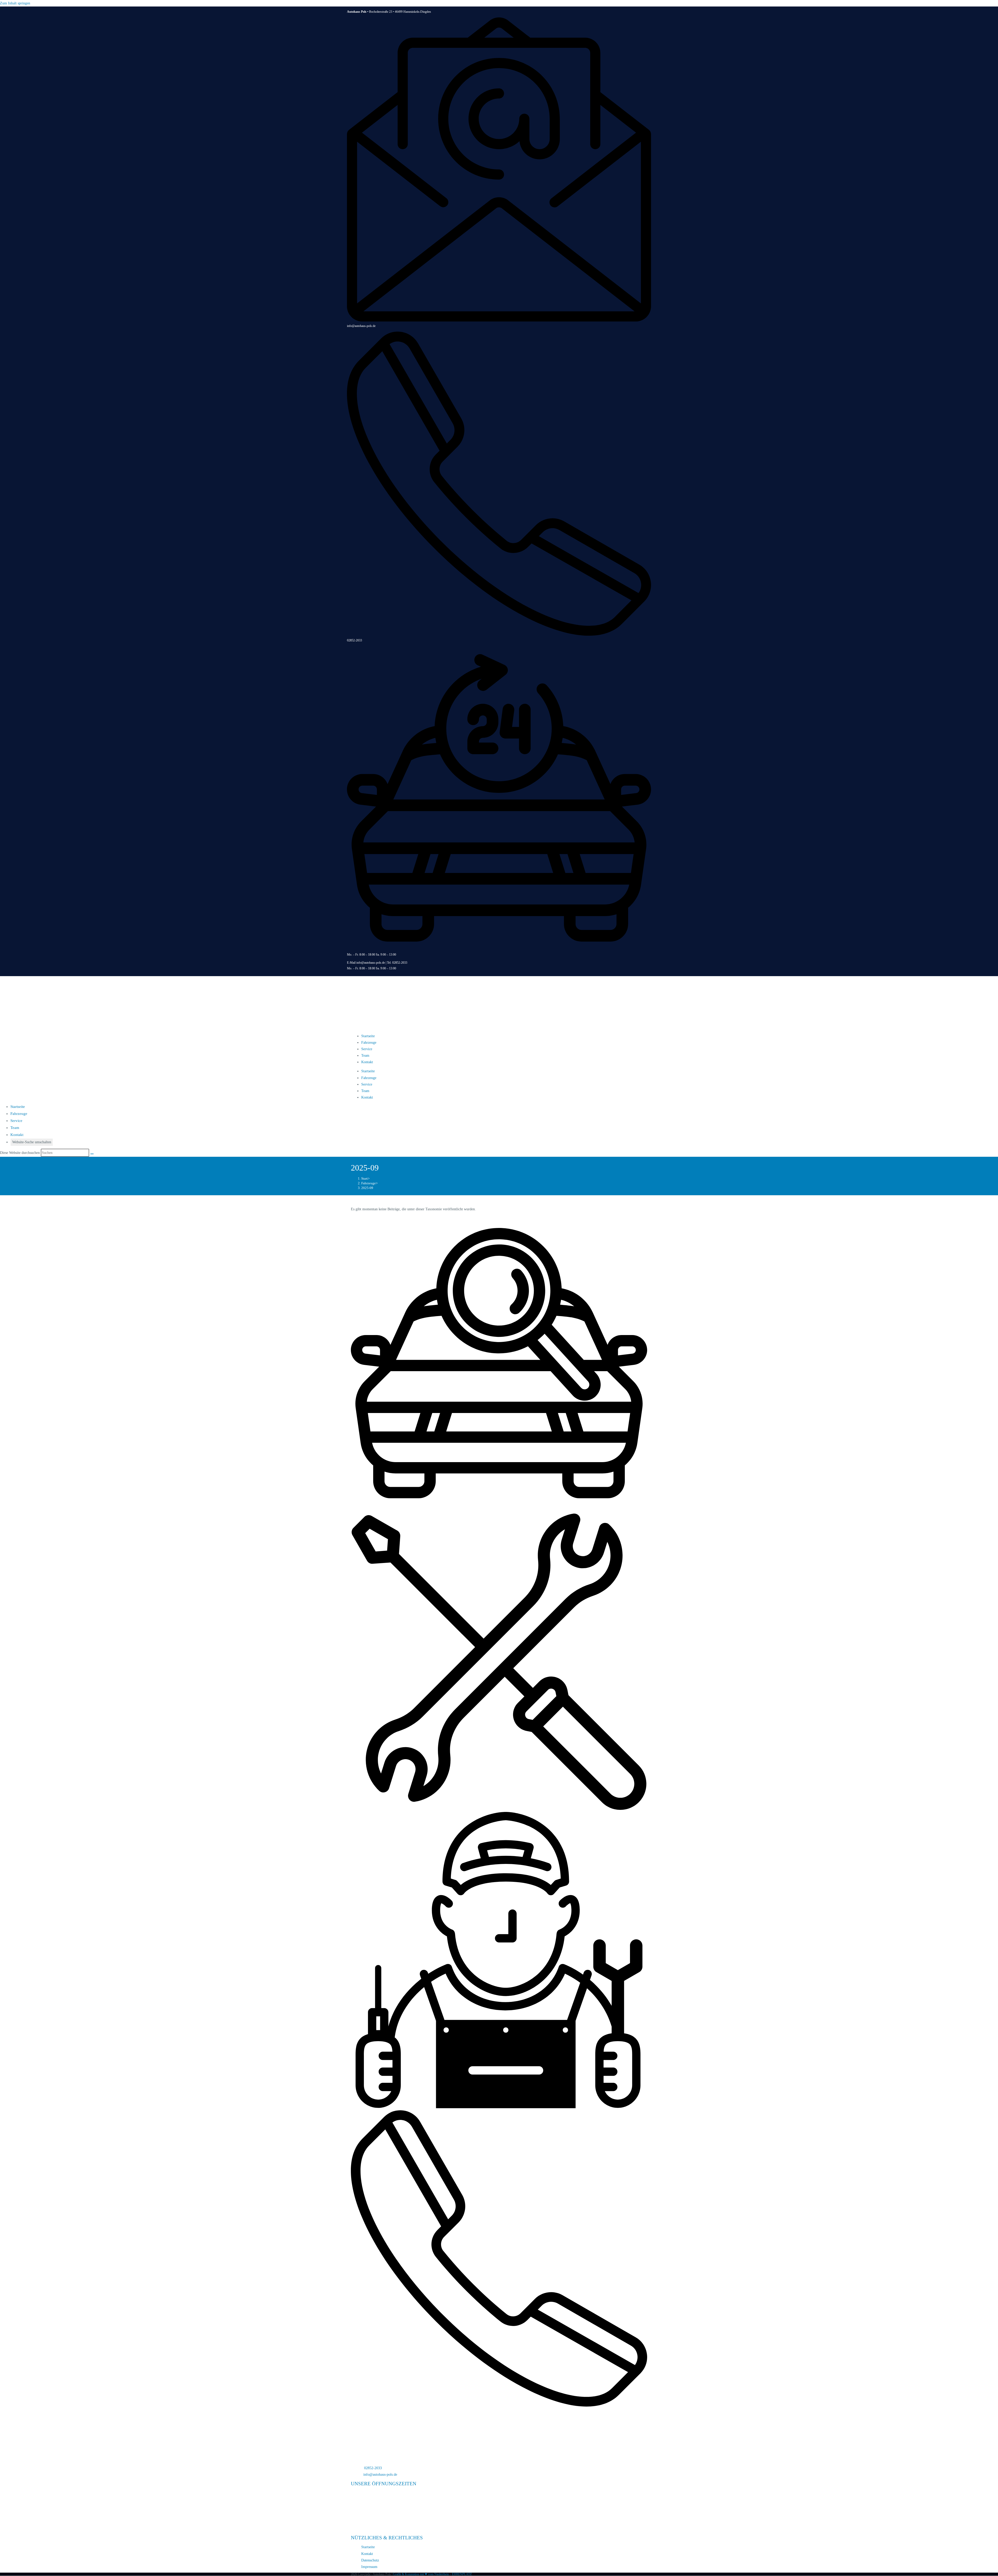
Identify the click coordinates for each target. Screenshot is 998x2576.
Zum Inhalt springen (15, 3)
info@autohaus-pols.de (361, 326)
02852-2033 (354, 640)
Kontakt (367, 1062)
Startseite (368, 1036)
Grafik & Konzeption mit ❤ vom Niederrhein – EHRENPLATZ (432, 2574)
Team (365, 1056)
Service (367, 1049)
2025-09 (367, 1188)
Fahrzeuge (369, 1043)
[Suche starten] (92, 1154)
